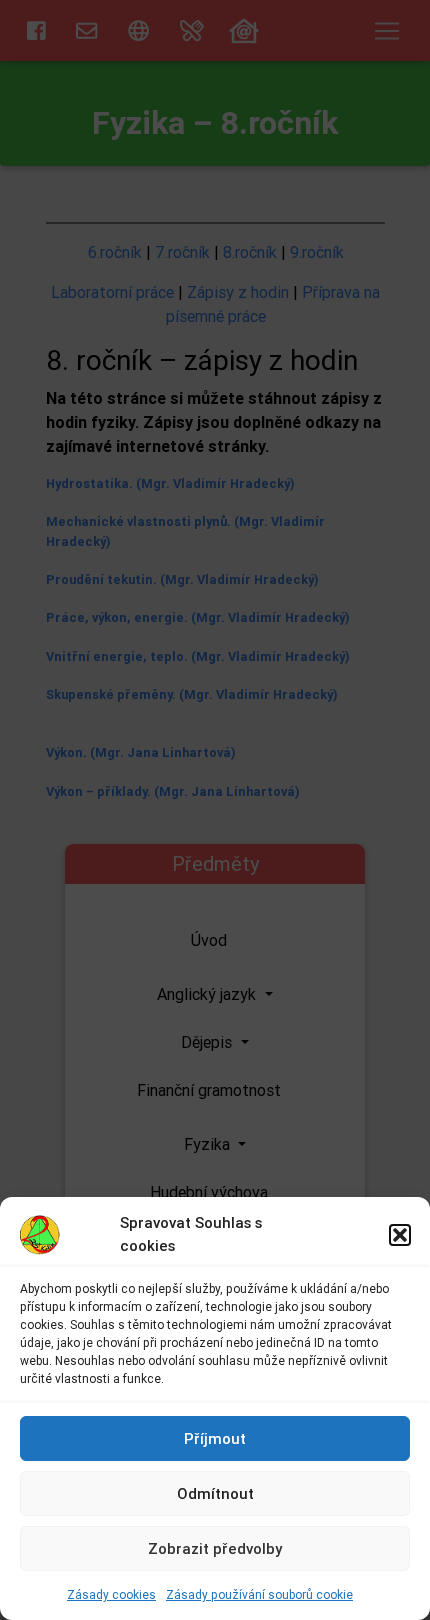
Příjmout (215, 1438)
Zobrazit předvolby (215, 1548)
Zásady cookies (111, 1594)
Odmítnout (215, 1493)
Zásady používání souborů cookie (259, 1594)
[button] (400, 1235)
